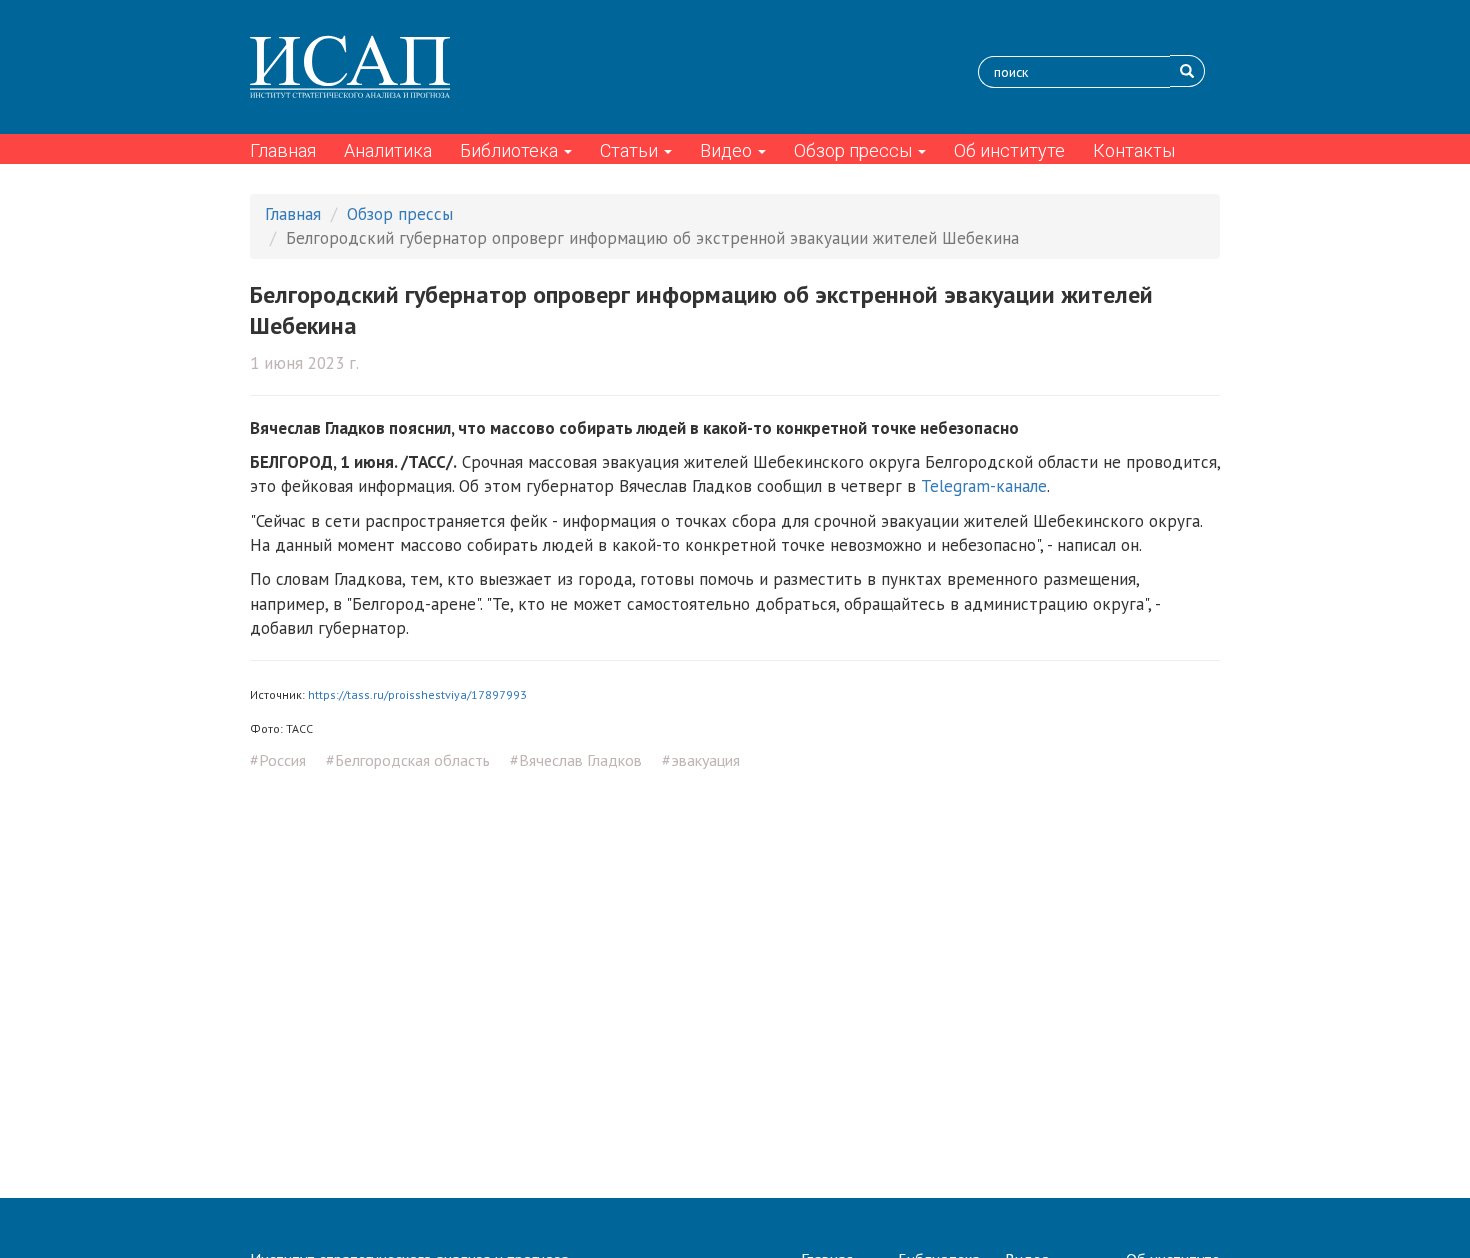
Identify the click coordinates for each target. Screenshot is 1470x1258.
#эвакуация (701, 760)
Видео (728, 150)
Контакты (1134, 150)
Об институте (1009, 150)
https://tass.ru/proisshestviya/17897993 (417, 694)
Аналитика (388, 150)
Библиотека (511, 150)
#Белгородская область (408, 760)
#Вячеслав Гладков (576, 760)
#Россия (278, 760)
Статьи (631, 150)
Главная (283, 150)
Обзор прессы (855, 150)
